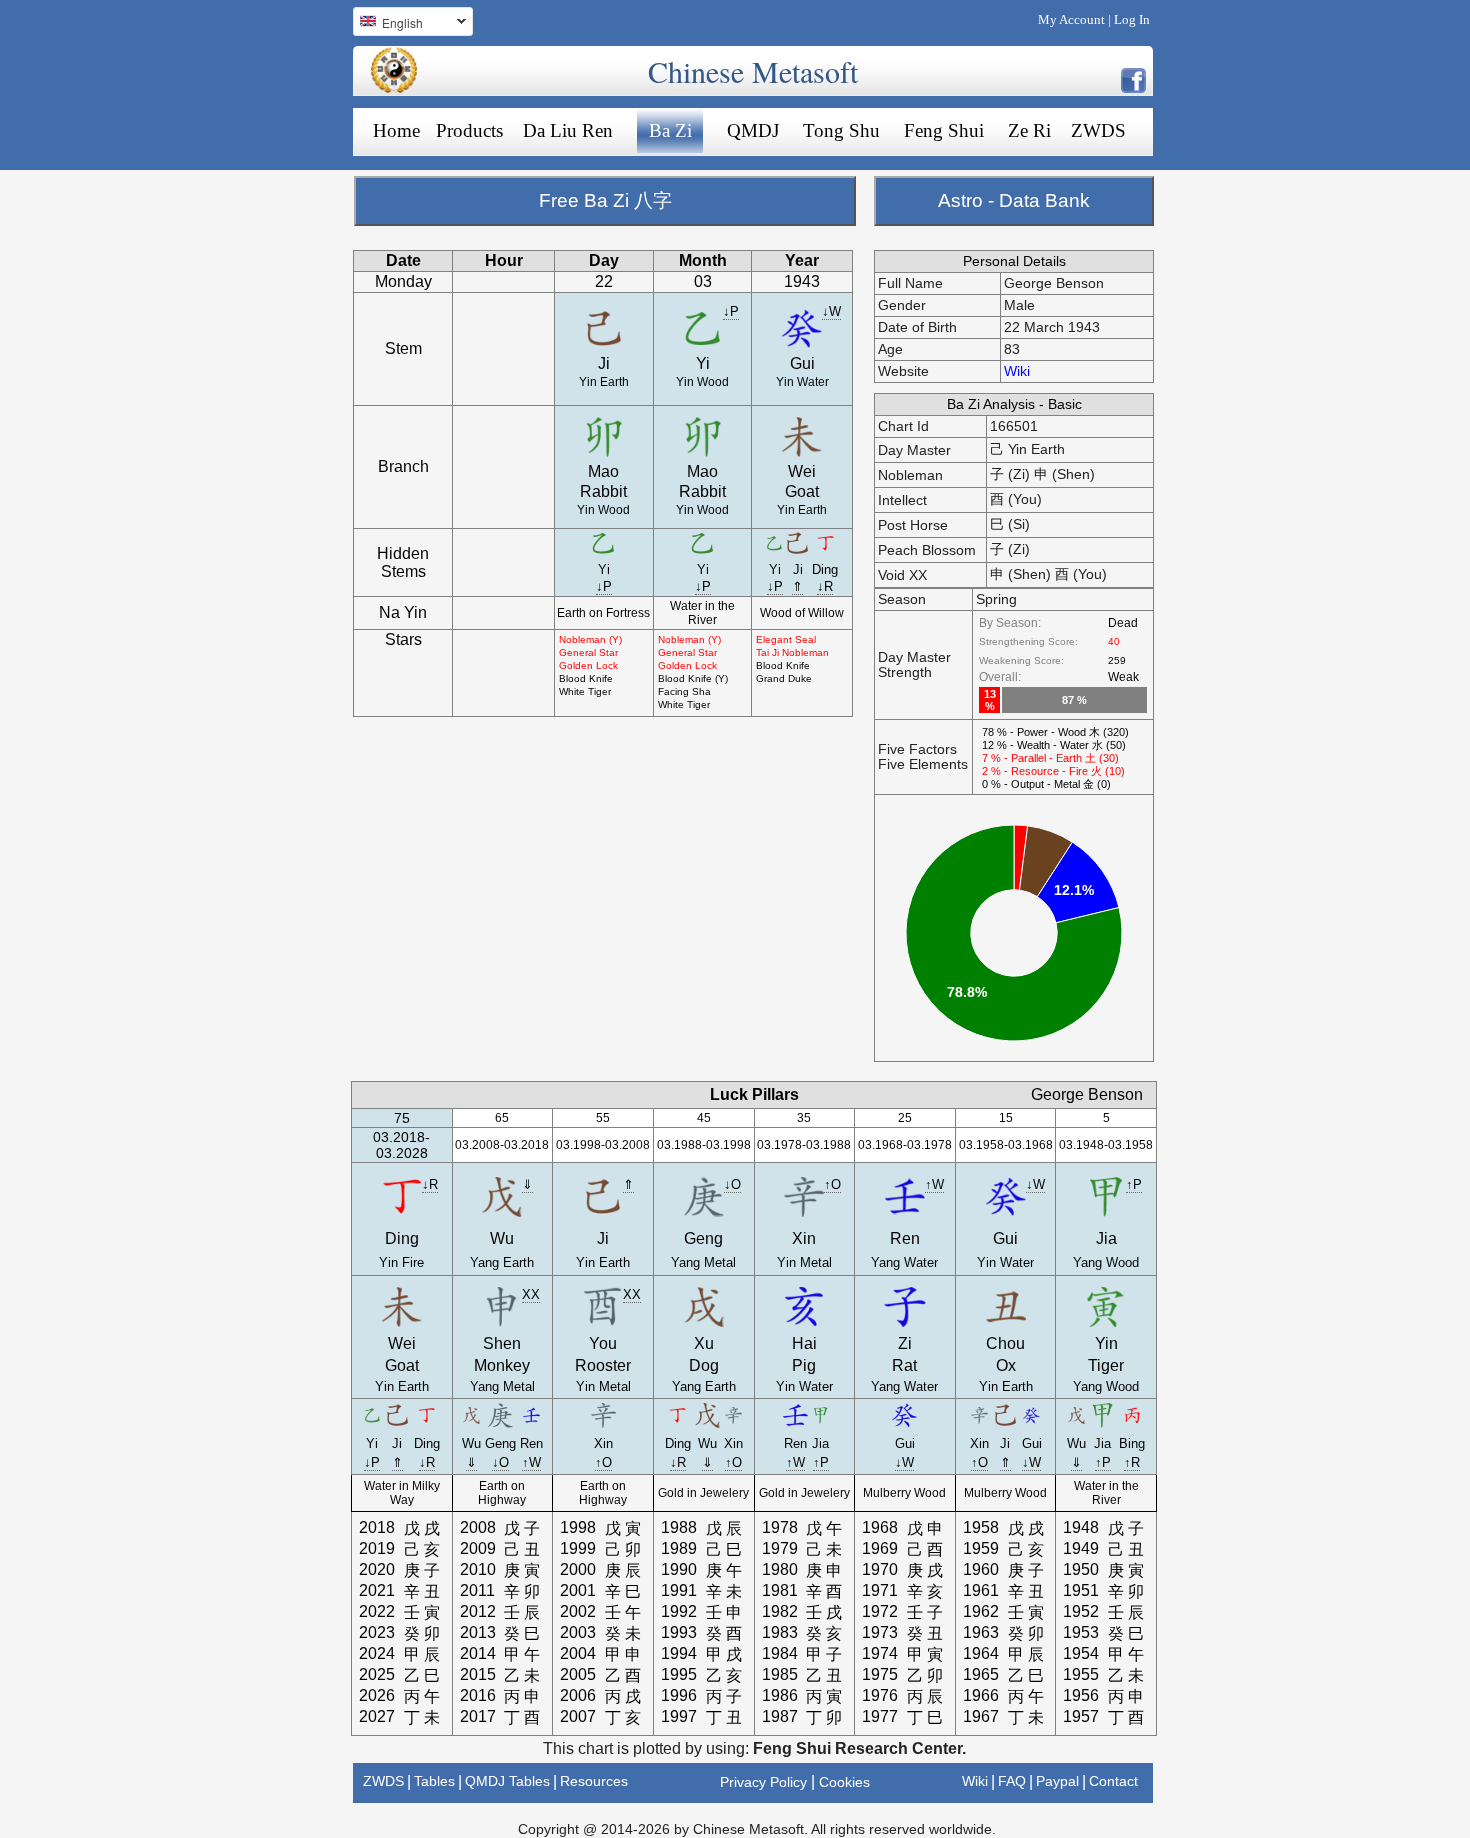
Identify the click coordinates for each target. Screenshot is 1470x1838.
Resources (594, 1781)
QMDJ (753, 130)
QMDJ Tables (507, 1781)
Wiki (1017, 371)
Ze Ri (1029, 130)
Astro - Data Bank (1014, 200)
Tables (434, 1781)
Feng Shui (944, 130)
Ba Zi (670, 130)
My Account (1071, 19)
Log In (1132, 19)
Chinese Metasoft (753, 71)
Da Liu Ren (568, 130)
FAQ (1012, 1781)
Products (469, 130)
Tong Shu (841, 130)
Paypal (1057, 1781)
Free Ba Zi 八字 (605, 200)
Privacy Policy (763, 1782)
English (388, 25)
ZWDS (1098, 130)
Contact (1113, 1781)
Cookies (844, 1782)
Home (396, 130)
